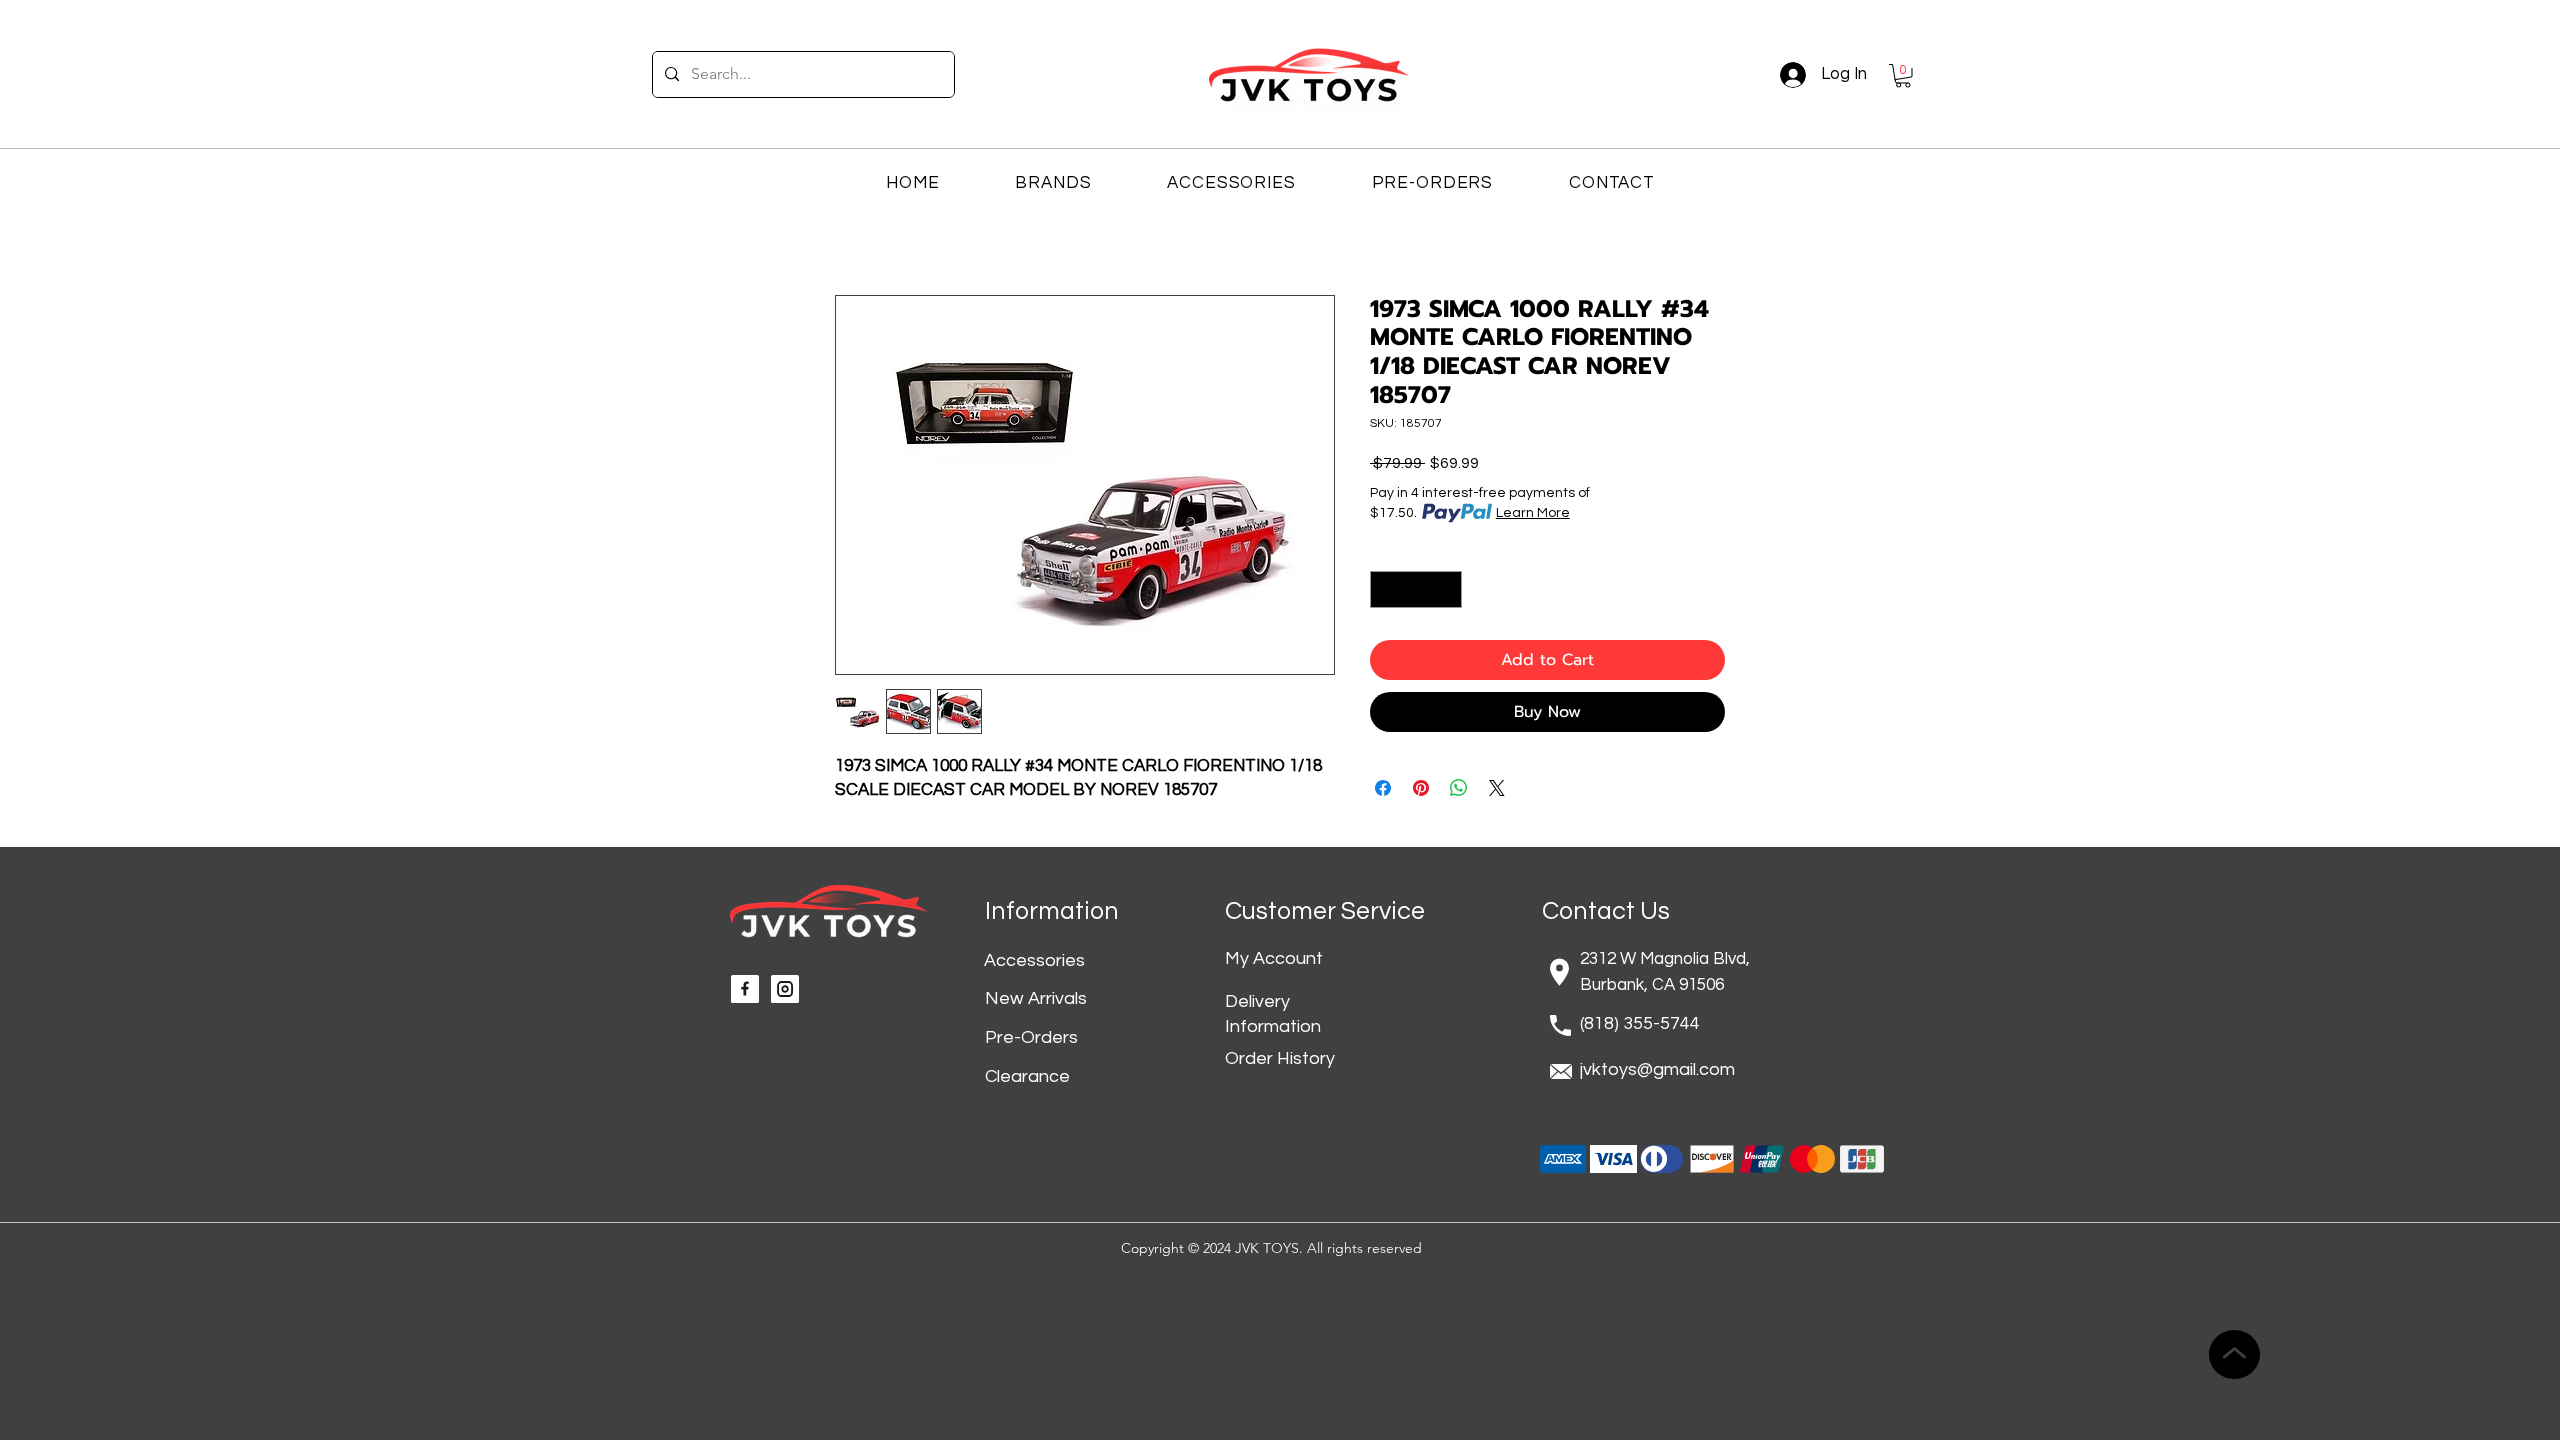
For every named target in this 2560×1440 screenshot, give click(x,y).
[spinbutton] (1416, 589)
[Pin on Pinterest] (1421, 788)
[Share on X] (1497, 788)
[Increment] (1446, 589)
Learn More (1533, 513)
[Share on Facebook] (1383, 788)
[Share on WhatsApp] (1459, 788)
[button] (1903, 76)
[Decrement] (1385, 589)
